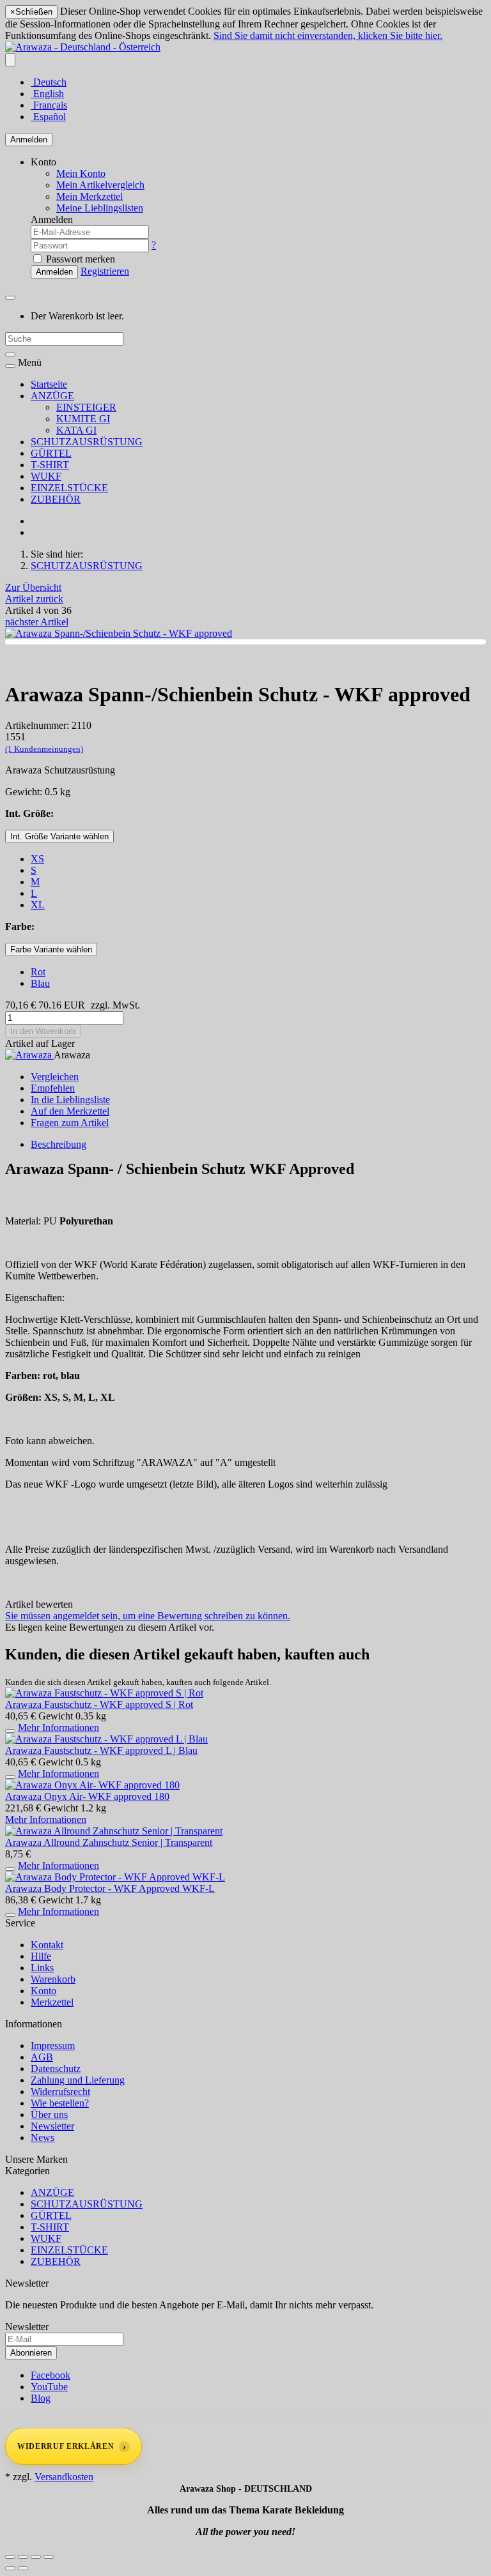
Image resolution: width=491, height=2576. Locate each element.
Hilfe (41, 1956)
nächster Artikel (37, 622)
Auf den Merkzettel (70, 1111)
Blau (40, 983)
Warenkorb (53, 1979)
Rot (38, 972)
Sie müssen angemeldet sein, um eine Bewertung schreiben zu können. (148, 1616)
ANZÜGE (52, 396)
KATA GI (76, 430)
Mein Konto (81, 173)
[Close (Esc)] (10, 2557)
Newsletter (52, 2126)
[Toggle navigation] (10, 366)
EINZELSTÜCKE (69, 488)
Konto (43, 1991)
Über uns (49, 2115)
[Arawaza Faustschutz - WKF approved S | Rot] (104, 1693)
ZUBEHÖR (56, 499)
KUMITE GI (83, 419)
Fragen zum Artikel (70, 1123)
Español (48, 117)
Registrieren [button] (105, 271)
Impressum (53, 2046)
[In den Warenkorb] (10, 1731)
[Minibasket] (10, 298)
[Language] (10, 60)
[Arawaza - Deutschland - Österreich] (83, 47)
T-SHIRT (50, 465)
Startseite (49, 384)
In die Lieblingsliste (70, 1100)
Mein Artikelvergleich (100, 185)
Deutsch (49, 82)
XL (38, 905)
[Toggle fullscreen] (36, 2557)
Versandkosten (64, 2477)
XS (37, 859)
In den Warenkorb (43, 1031)
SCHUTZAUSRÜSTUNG (87, 442)
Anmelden (29, 140)
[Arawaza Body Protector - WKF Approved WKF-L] (115, 1877)
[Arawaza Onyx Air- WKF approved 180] (92, 1785)
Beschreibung (58, 1144)
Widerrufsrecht (60, 2092)
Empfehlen (53, 1088)
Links (42, 1968)
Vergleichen (55, 1077)
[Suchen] (10, 354)
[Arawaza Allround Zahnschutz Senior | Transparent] (114, 1831)
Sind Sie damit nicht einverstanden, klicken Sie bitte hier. (328, 35)
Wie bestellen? (60, 2103)
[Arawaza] (29, 1055)
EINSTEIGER (86, 407)
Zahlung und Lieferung (78, 2080)
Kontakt (47, 1945)
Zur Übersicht (33, 587)
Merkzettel (52, 2002)
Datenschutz (56, 2069)
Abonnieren (31, 2353)
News (43, 2138)
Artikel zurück (34, 599)
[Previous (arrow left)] (10, 2568)
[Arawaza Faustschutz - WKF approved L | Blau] (106, 1739)
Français (49, 105)
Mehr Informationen (58, 1727)
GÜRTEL (51, 453)
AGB (42, 2057)
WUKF (46, 476)
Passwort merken (79, 259)
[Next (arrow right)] (23, 2568)
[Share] (23, 2557)
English (47, 94)
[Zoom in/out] (49, 2557)
